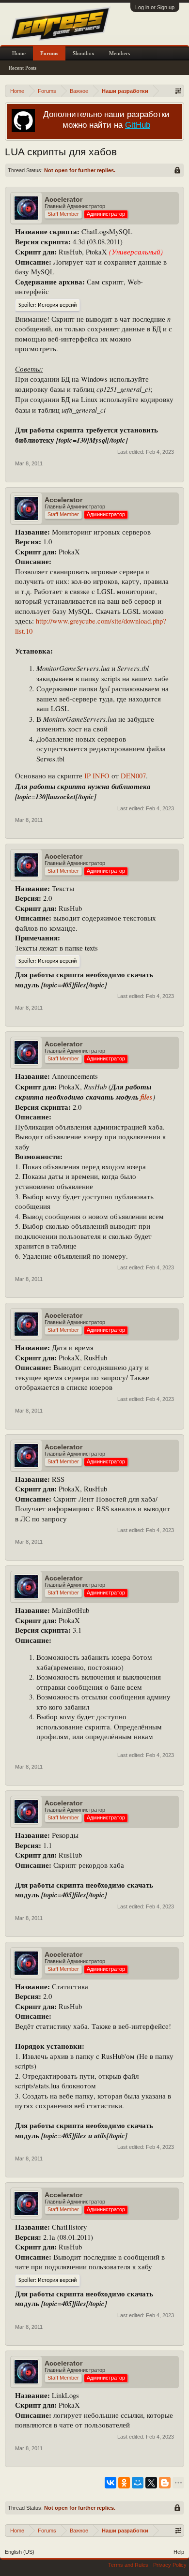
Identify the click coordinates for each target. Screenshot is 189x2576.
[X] (151, 2483)
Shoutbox (84, 53)
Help (179, 2552)
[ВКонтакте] (110, 2483)
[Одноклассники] (124, 2483)
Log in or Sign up (155, 7)
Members (119, 53)
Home (19, 53)
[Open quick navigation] (178, 91)
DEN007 (133, 776)
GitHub (138, 125)
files (147, 1097)
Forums (49, 53)
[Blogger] (165, 2483)
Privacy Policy (170, 2565)
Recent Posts (23, 68)
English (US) (20, 2552)
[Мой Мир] (138, 2483)
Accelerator (63, 199)
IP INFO (97, 776)
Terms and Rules (128, 2565)
